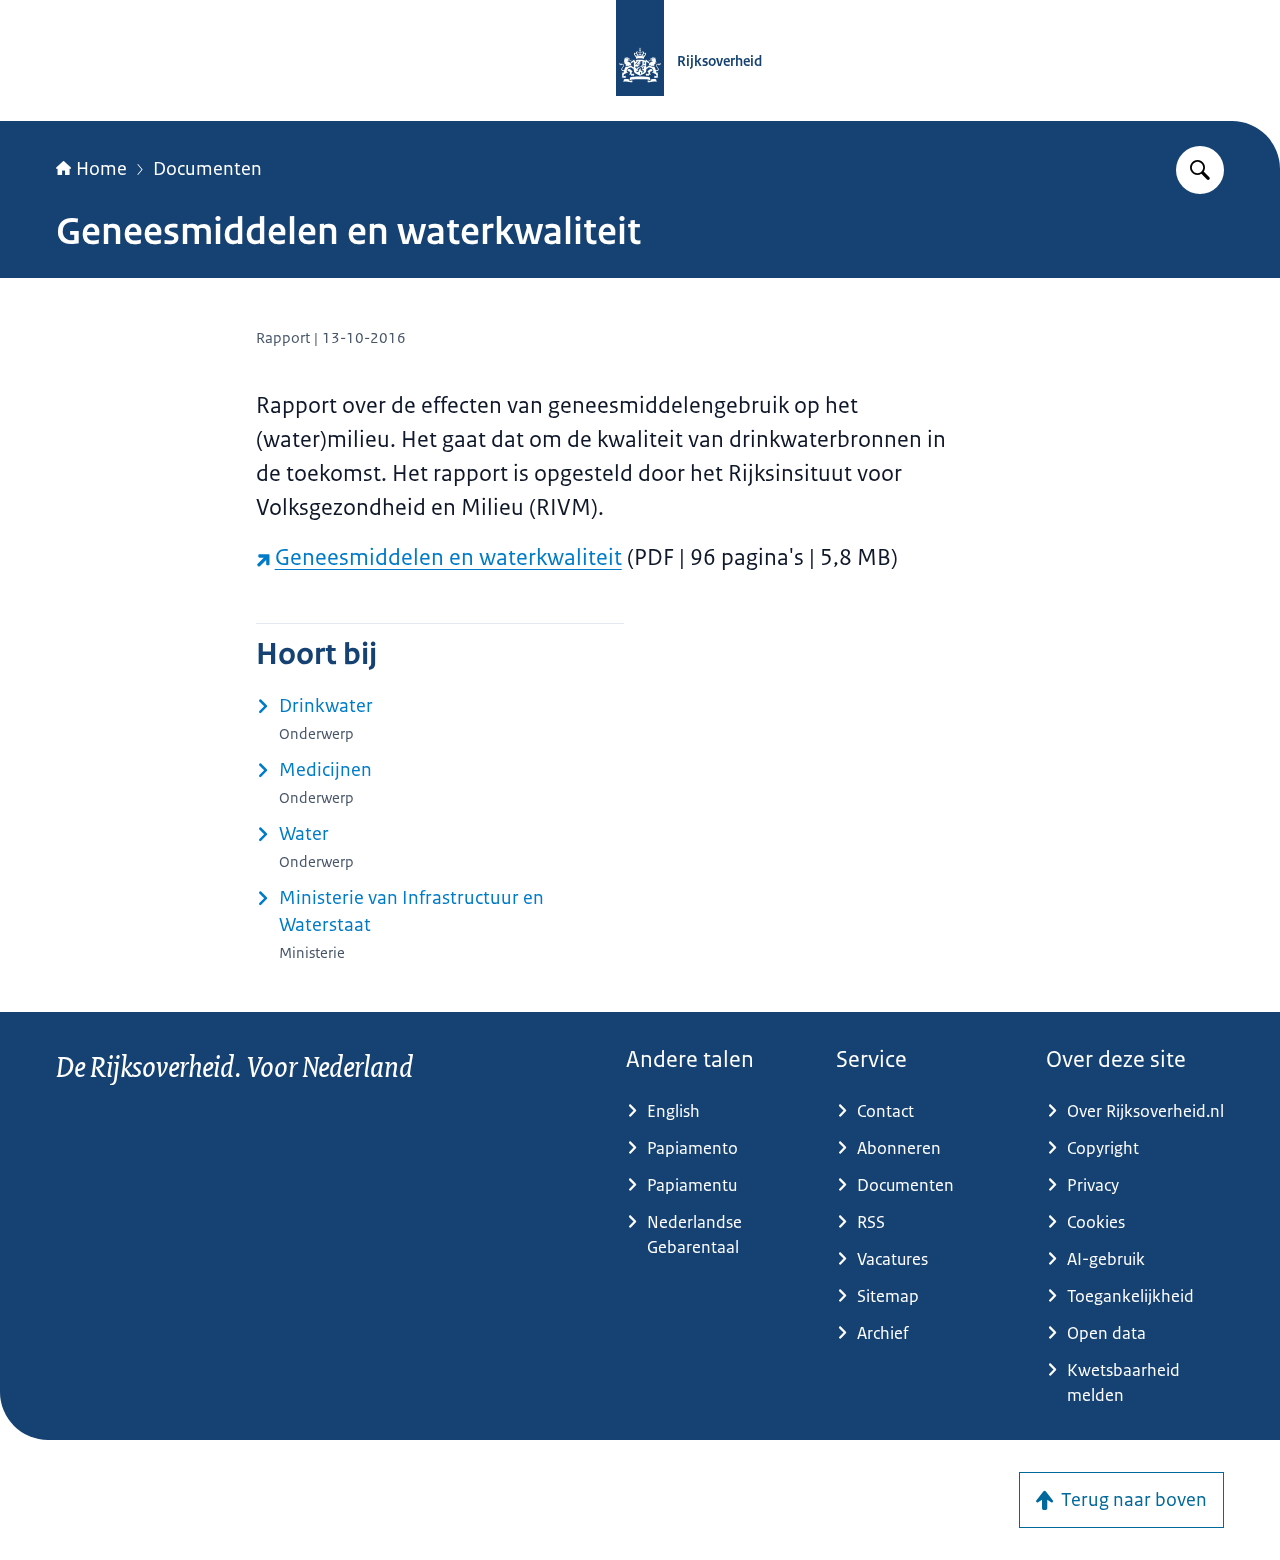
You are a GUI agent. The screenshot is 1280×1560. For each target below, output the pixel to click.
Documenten (207, 169)
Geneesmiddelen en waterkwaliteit (448, 557)
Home (101, 169)
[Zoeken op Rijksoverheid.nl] (1200, 170)
